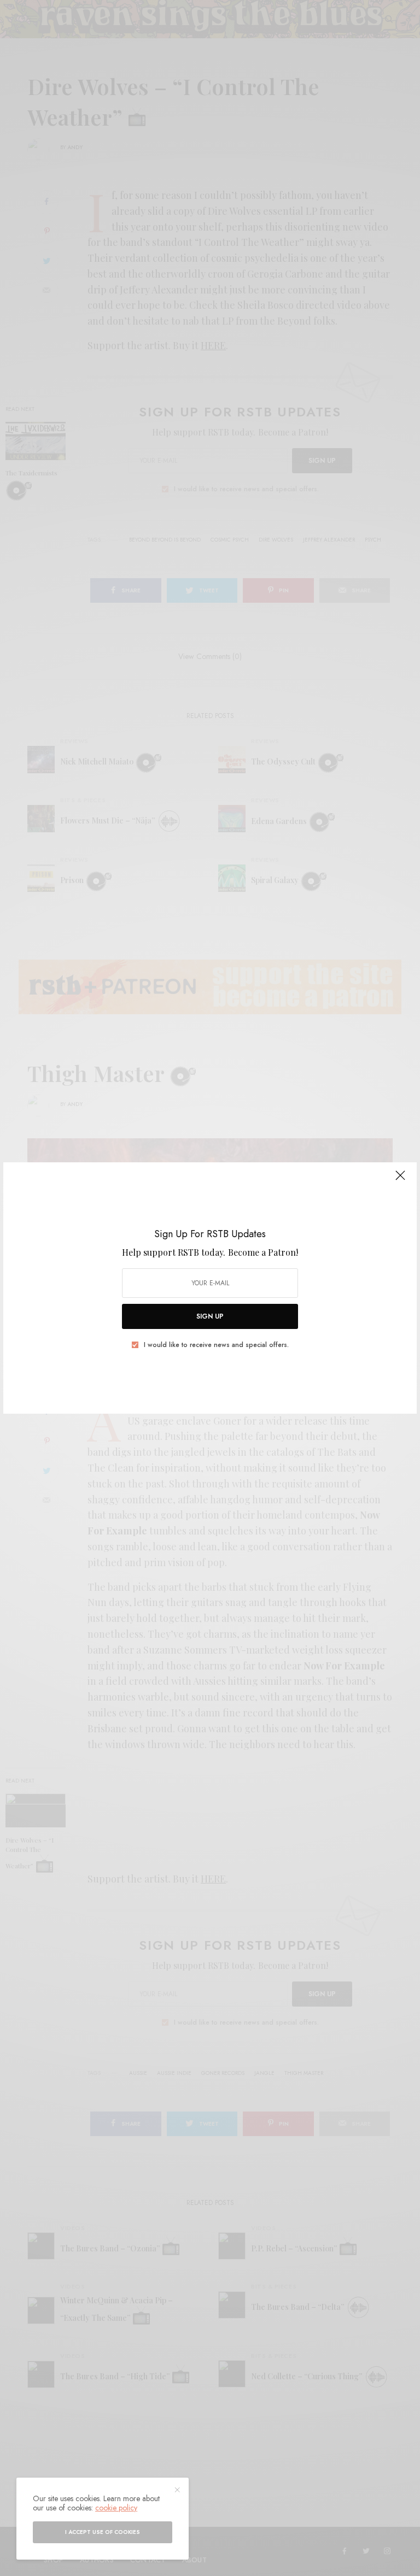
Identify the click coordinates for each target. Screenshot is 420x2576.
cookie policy (116, 2508)
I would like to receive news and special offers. (216, 1345)
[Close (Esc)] (400, 1180)
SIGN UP (210, 1316)
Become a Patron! (263, 1252)
